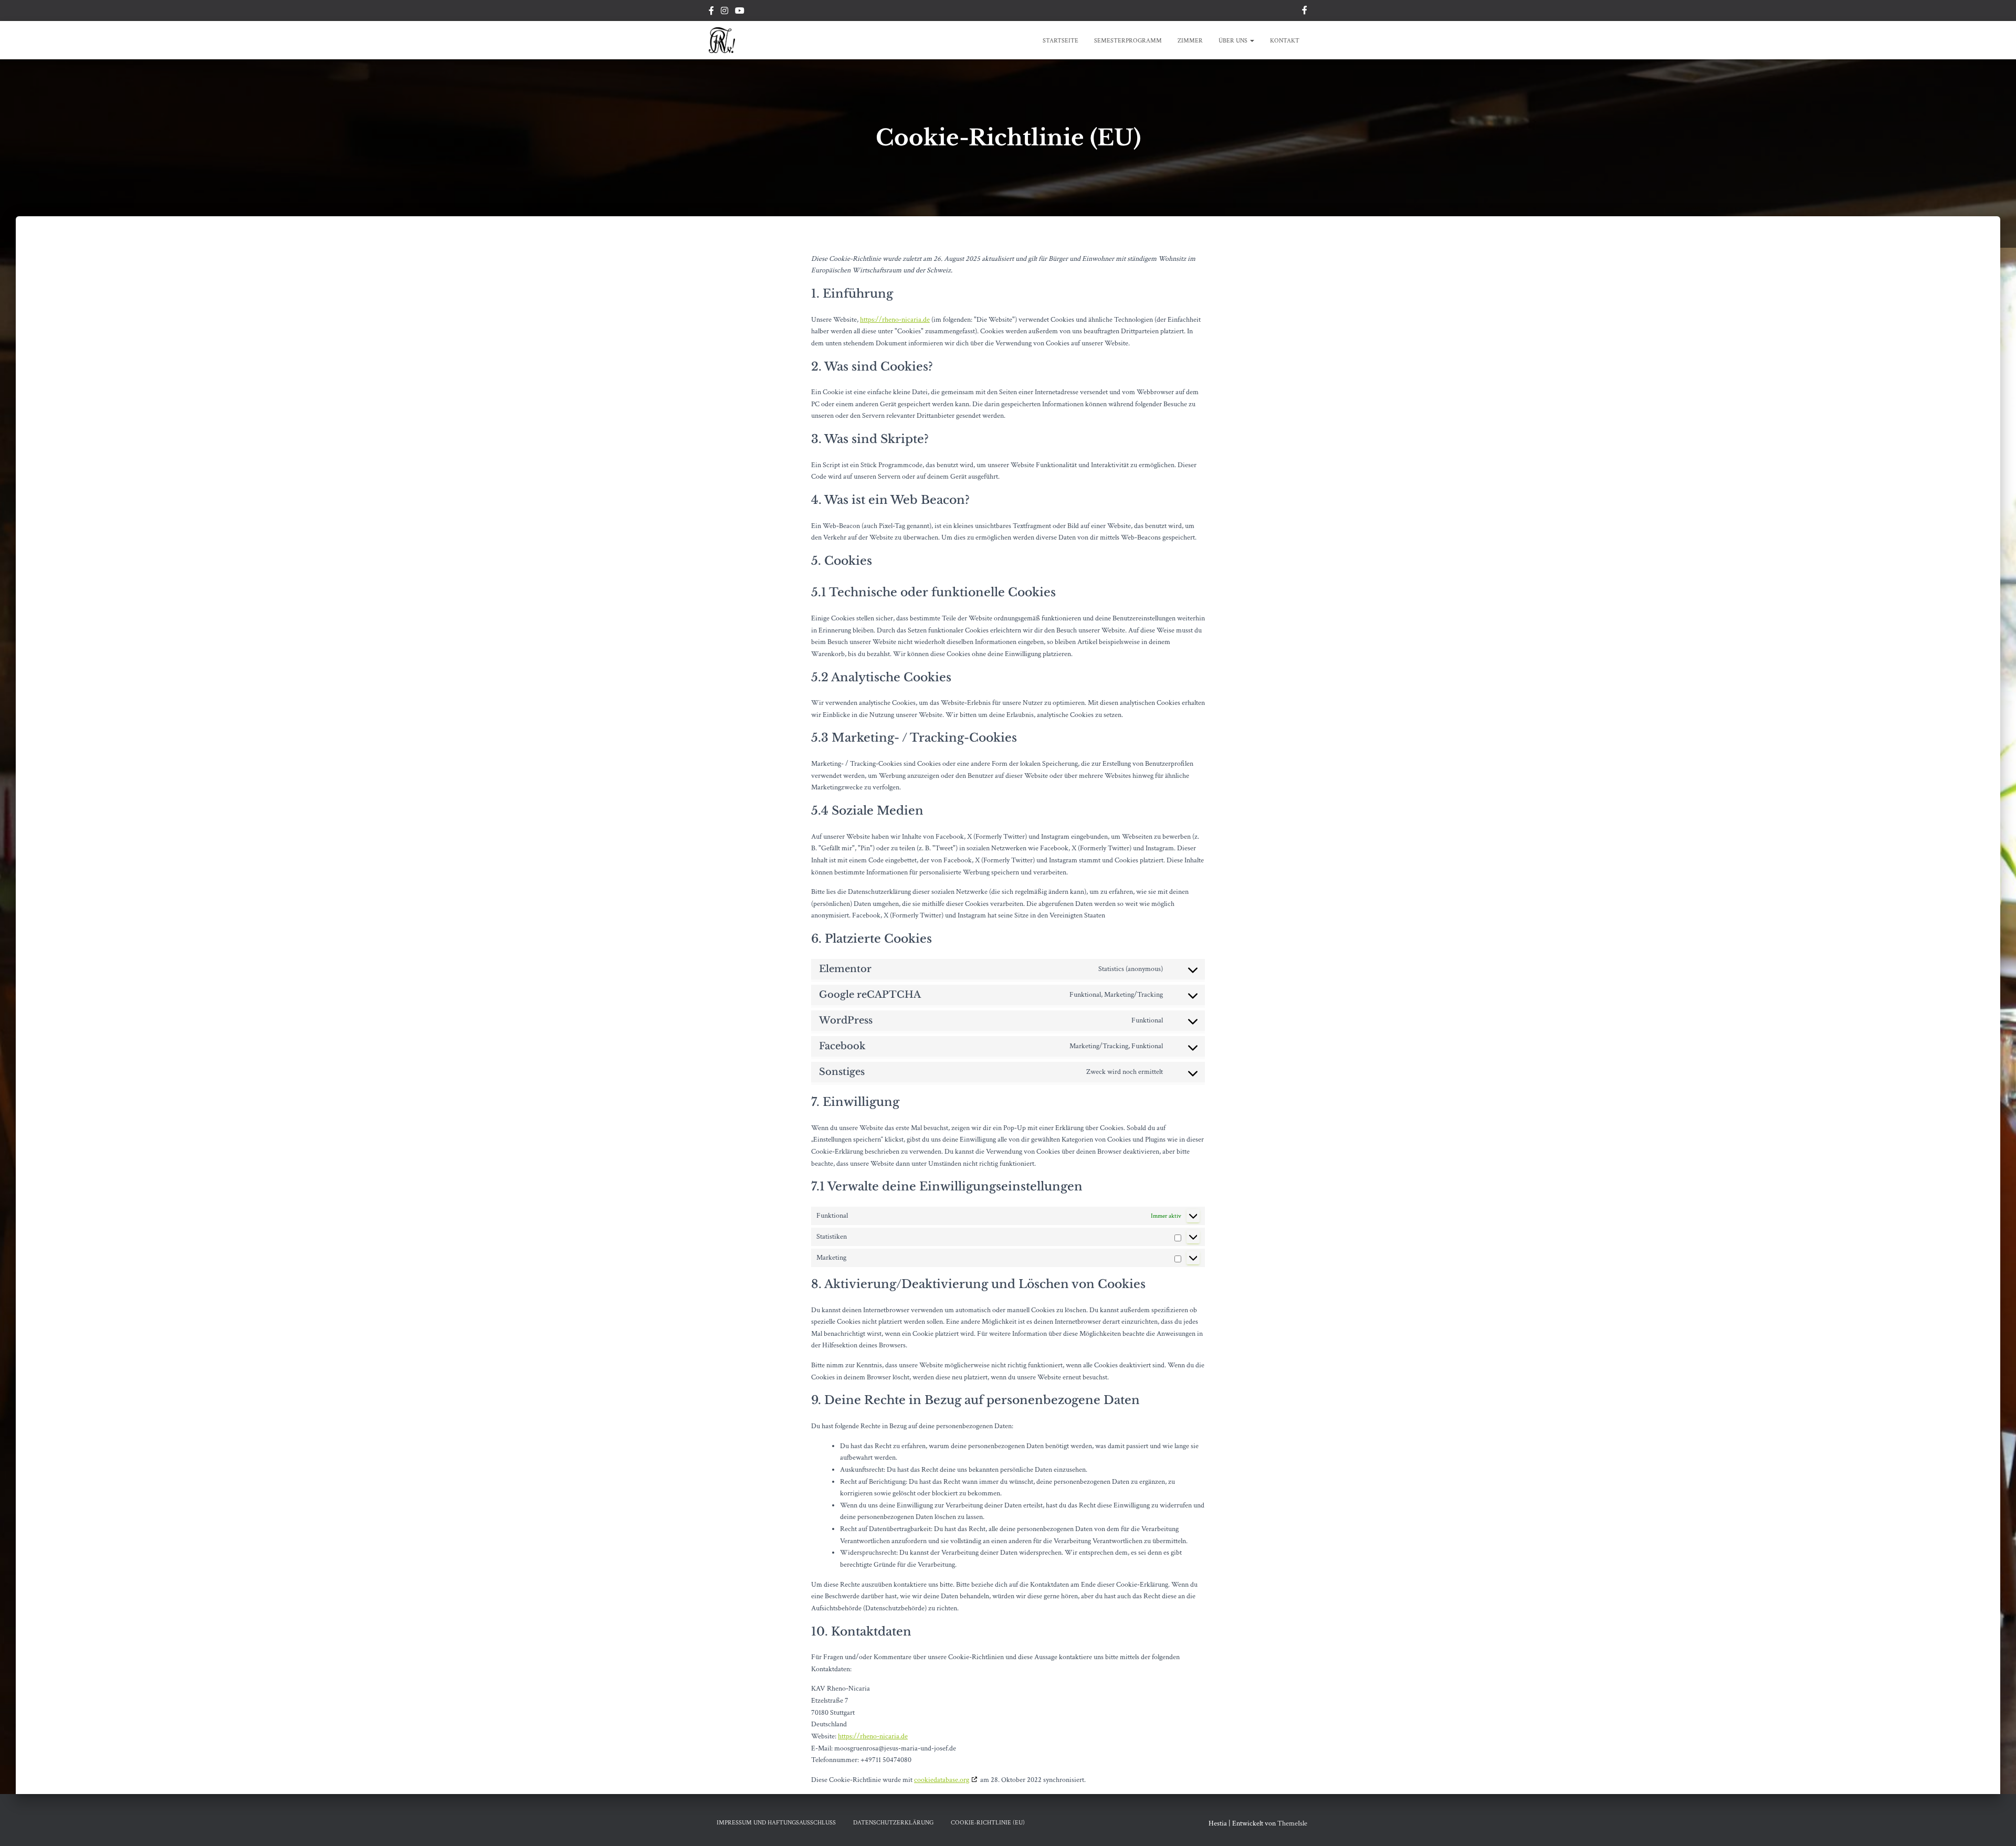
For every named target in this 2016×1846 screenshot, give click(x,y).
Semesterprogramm (1128, 41)
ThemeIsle (1292, 1823)
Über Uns (1234, 41)
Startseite (1060, 41)
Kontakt (1285, 41)
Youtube (740, 12)
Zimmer (1190, 41)
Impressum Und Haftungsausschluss (776, 1823)
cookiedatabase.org (942, 1780)
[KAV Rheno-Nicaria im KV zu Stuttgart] (722, 40)
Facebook (711, 12)
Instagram (724, 12)
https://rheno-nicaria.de (895, 320)
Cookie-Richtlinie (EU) (988, 1823)
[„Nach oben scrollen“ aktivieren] (1995, 1825)
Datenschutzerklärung (893, 1823)
